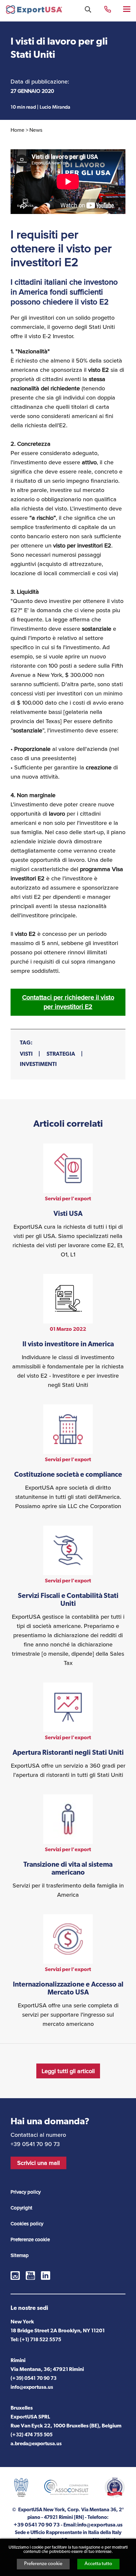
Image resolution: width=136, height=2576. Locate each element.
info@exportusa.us (32, 2388)
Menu (127, 9)
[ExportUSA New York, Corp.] (34, 11)
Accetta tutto (98, 2564)
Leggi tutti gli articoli (68, 2071)
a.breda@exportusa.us (36, 2444)
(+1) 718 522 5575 (40, 2340)
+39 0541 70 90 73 (108, 9)
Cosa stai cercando (88, 9)
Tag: (26, 1043)
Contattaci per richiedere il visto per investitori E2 (68, 1002)
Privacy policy (26, 2192)
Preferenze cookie (43, 2564)
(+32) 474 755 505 (32, 2435)
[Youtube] (30, 2276)
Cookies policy (27, 2223)
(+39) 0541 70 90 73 (34, 2379)
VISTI (26, 1054)
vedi (68, 1201)
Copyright (21, 2208)
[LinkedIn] (46, 2276)
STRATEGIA (61, 1054)
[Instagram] (15, 2276)
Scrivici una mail (38, 2163)
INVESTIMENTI (38, 1064)
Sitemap (20, 2255)
